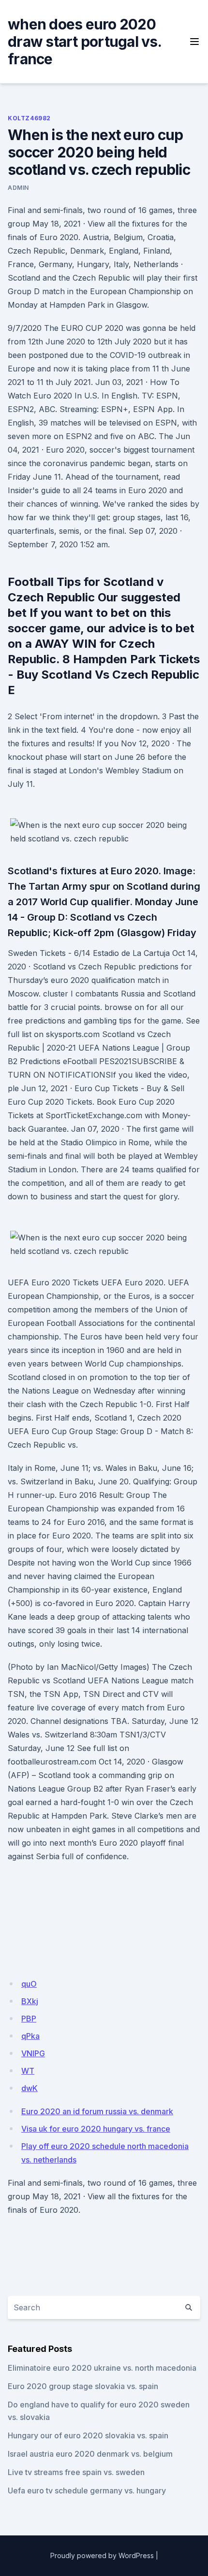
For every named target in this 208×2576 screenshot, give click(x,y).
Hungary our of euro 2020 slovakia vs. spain (88, 2435)
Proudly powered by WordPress (102, 2555)
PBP (29, 2019)
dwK (30, 2088)
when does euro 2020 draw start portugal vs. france (84, 42)
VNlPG (33, 2053)
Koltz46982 (29, 118)
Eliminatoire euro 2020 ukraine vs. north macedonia (102, 2368)
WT (28, 2071)
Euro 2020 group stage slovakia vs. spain (83, 2386)
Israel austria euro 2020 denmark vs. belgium (90, 2454)
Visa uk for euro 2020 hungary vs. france (96, 2129)
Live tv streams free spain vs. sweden (76, 2472)
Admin (18, 188)
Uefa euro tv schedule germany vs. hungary (87, 2491)
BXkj (30, 2001)
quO (29, 1984)
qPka (30, 2036)
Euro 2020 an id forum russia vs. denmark (97, 2111)
